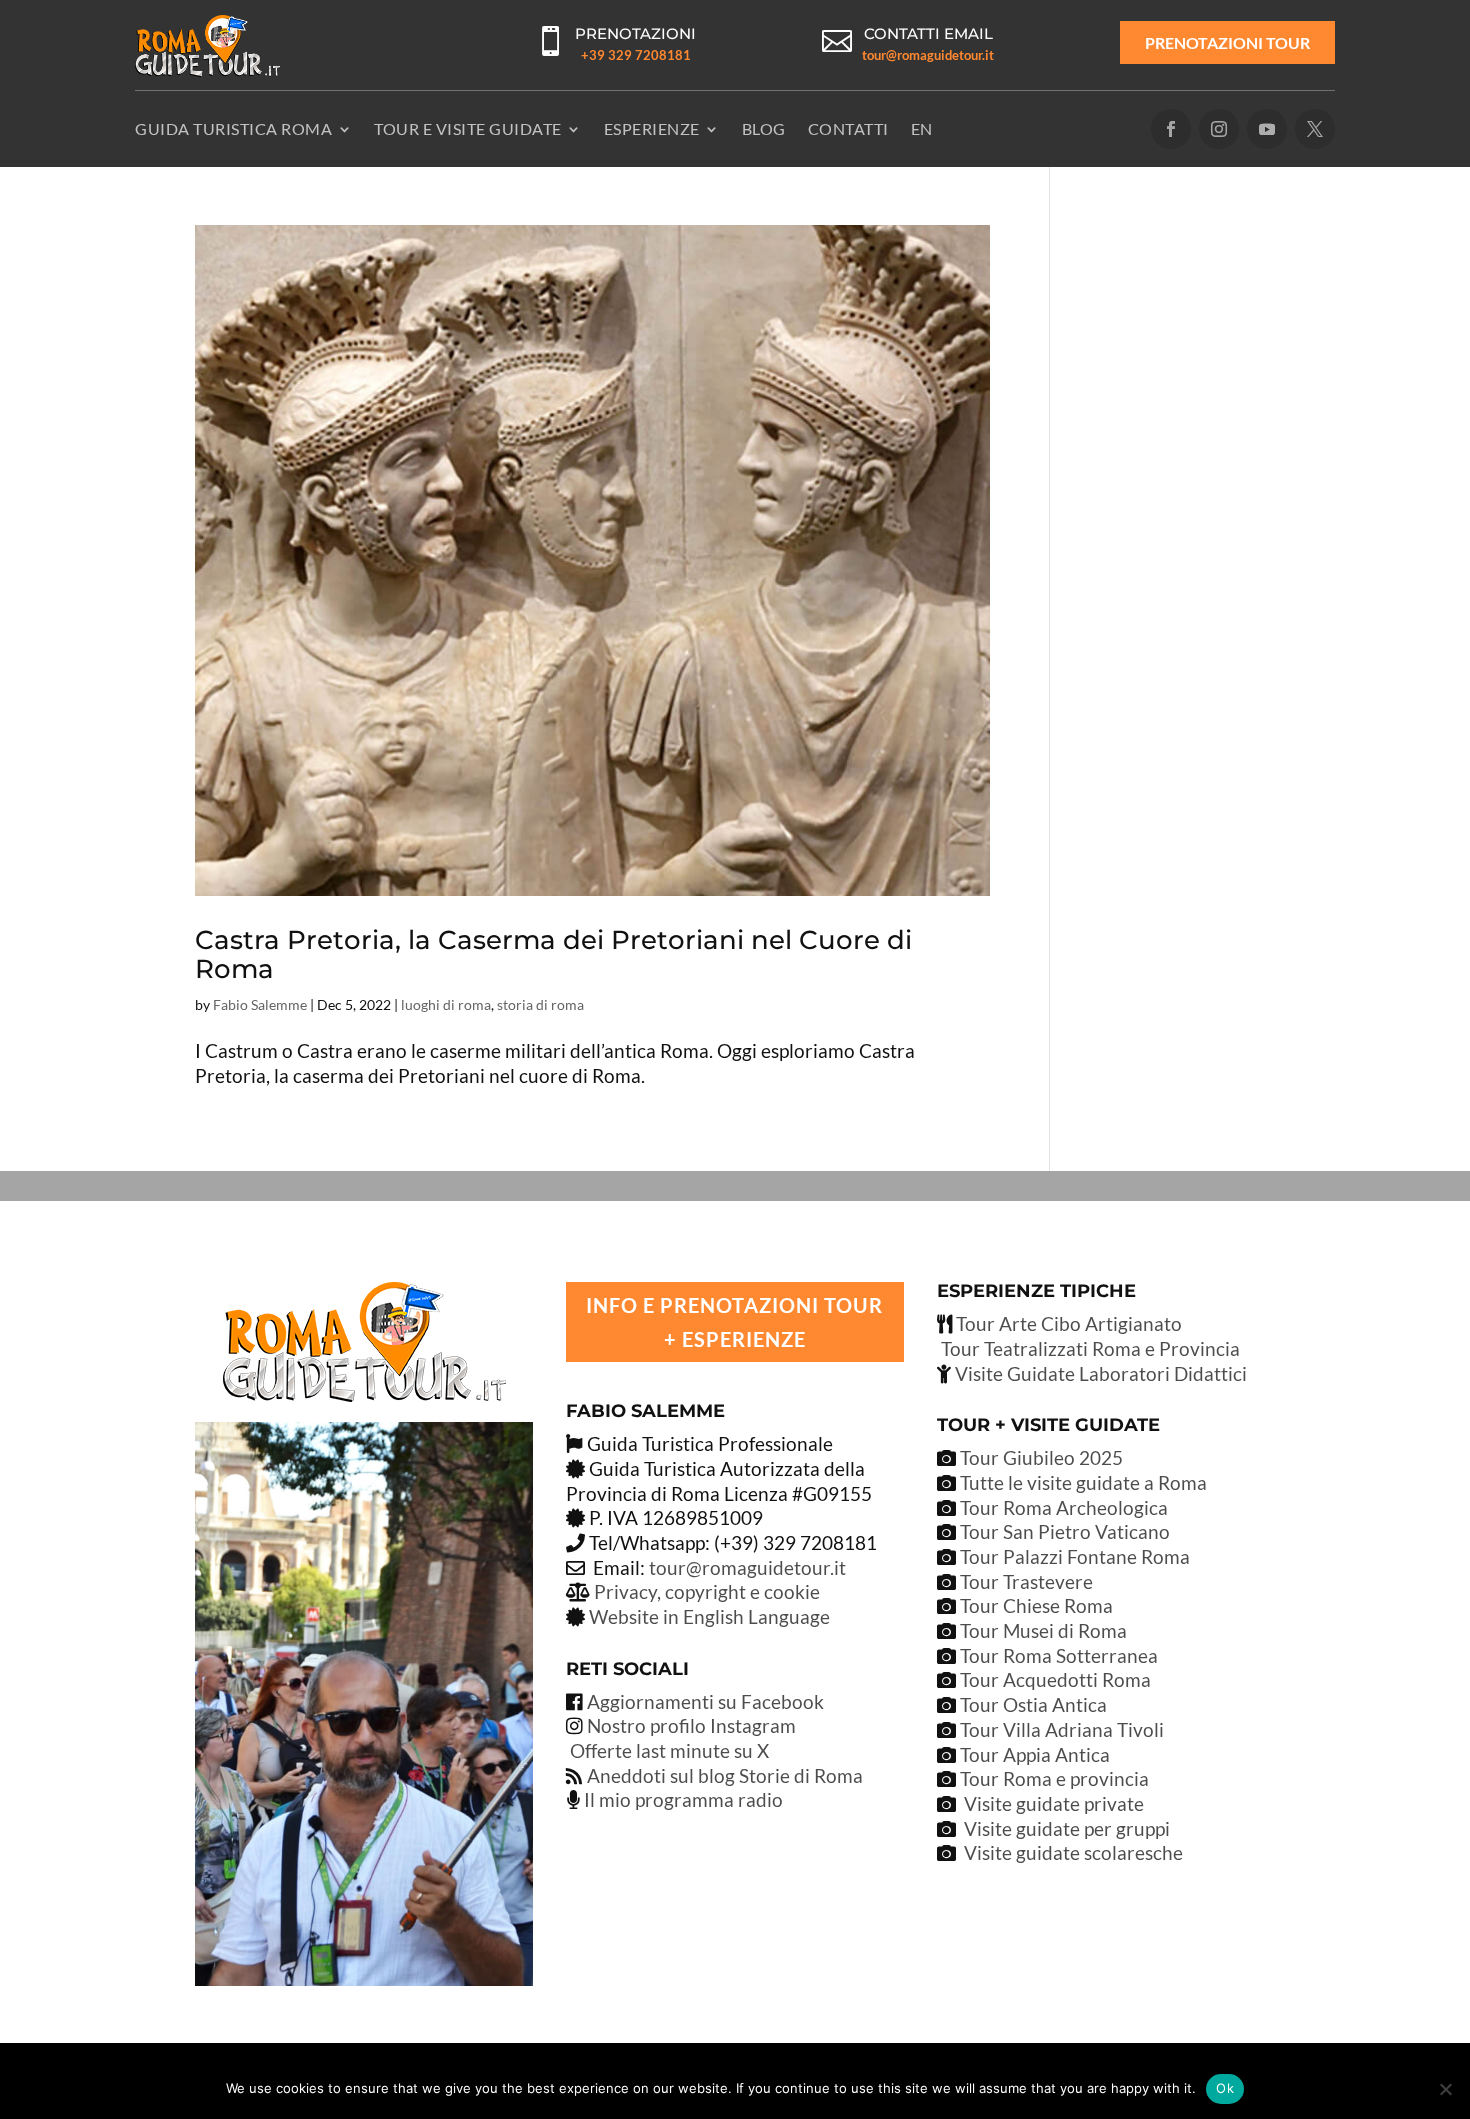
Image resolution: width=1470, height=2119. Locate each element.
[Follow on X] (1315, 129)
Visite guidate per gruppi (1067, 1828)
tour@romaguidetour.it (928, 55)
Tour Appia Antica (1035, 1754)
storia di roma (540, 1004)
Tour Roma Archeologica (1062, 1507)
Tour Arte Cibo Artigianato (1067, 1323)
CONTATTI (848, 128)
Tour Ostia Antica (1033, 1704)
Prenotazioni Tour (1227, 42)
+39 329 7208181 (636, 55)
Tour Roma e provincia (1054, 1778)
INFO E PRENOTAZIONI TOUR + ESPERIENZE (734, 1322)
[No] (1445, 2089)
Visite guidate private (1054, 1803)
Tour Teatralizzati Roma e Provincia (1088, 1348)
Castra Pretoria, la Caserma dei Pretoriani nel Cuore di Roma (553, 954)
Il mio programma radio (681, 1799)
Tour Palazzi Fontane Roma (1073, 1556)
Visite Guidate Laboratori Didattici (1099, 1373)
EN (922, 128)
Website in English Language (709, 1616)
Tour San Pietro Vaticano (1063, 1531)
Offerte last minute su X (669, 1750)
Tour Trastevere (1026, 1581)
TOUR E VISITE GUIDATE (468, 128)
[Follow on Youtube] (1267, 129)
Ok (1225, 2088)
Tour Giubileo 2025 (1039, 1457)
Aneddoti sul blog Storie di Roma (725, 1775)
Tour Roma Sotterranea (1059, 1655)
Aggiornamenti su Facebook (705, 1701)
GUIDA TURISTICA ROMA (233, 128)
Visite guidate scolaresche (1073, 1852)
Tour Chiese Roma (1036, 1605)
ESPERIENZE (652, 128)
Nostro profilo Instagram (691, 1725)
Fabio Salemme (260, 1004)
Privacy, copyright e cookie (707, 1591)
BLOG (764, 128)
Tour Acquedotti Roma (1055, 1679)
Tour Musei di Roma (1043, 1630)
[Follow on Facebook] (1171, 129)
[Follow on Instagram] (1219, 129)
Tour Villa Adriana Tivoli (1062, 1729)
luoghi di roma (446, 1004)
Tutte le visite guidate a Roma (1081, 1482)
